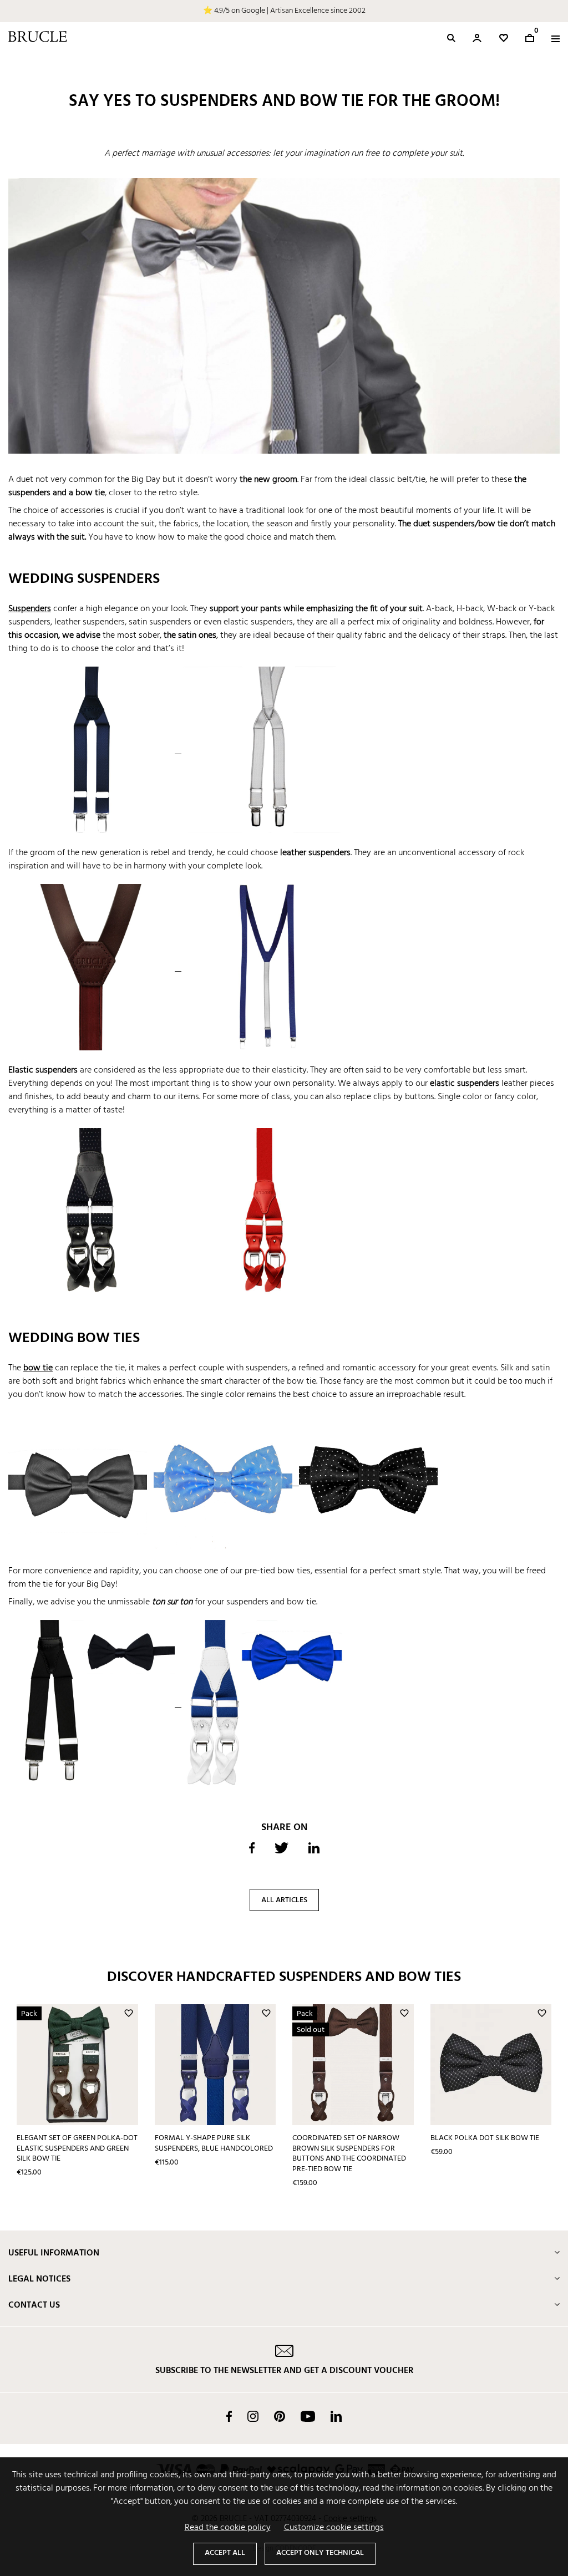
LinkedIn (336, 2416)
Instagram (253, 2416)
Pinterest (280, 2416)
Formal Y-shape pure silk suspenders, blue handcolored (214, 2143)
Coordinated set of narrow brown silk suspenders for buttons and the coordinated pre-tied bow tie (349, 2154)
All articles (284, 1900)
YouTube (308, 2416)
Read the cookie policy (228, 2528)
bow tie (38, 1368)
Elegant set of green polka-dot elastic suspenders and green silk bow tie (77, 2148)
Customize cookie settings (334, 2528)
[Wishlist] (504, 38)
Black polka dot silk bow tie (485, 2138)
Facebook (229, 2416)
